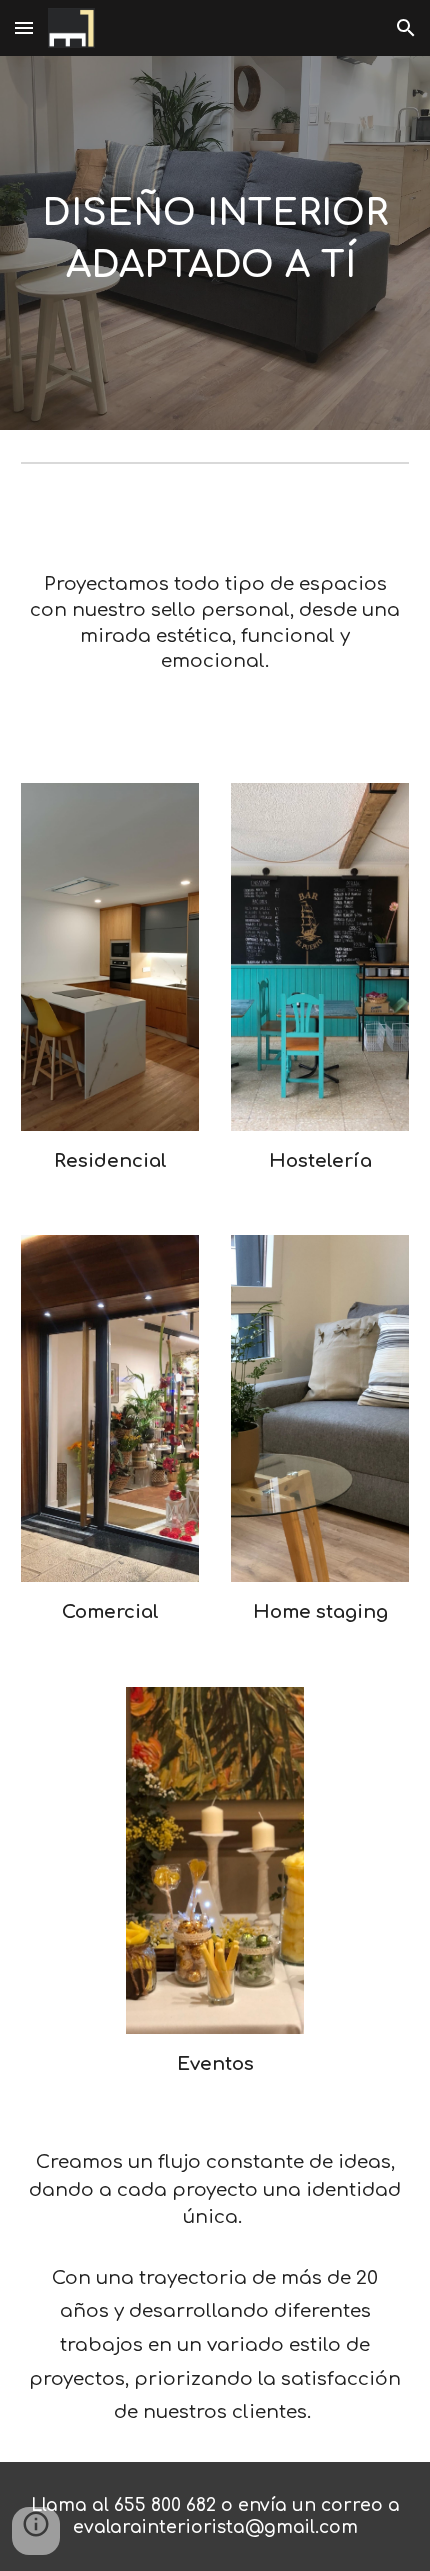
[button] (24, 27)
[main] (215, 243)
